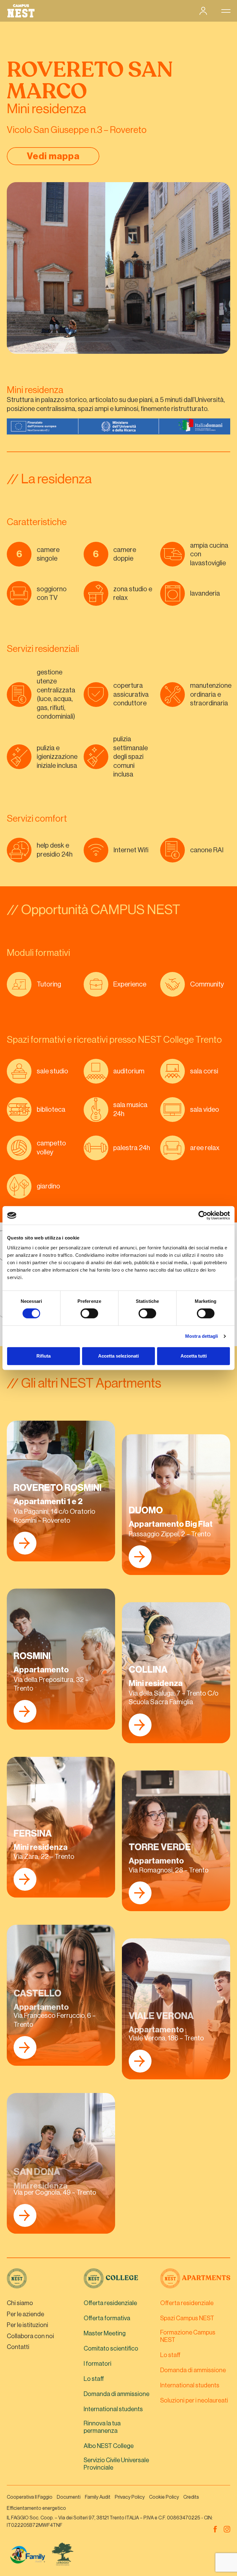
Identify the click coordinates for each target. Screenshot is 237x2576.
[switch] (89, 1314)
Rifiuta (44, 1356)
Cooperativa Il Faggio (30, 2497)
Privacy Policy (130, 2497)
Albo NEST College (109, 2446)
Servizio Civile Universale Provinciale (116, 2464)
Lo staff (94, 2379)
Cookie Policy (164, 2497)
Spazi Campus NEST (187, 2318)
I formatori (98, 2364)
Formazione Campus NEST (188, 2336)
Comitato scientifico (111, 2349)
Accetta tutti (194, 1356)
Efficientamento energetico (36, 2508)
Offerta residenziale (110, 2303)
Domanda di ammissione (116, 2394)
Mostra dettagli (202, 1336)
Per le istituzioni (27, 2325)
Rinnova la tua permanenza (102, 2427)
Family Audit (98, 2497)
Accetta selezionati (118, 1356)
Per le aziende (25, 2314)
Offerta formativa (107, 2318)
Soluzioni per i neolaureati (194, 2401)
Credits (191, 2497)
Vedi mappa (53, 156)
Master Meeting (105, 2334)
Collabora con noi (30, 2336)
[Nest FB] (215, 2529)
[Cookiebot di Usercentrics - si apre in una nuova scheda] (203, 1215)
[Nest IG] (227, 2529)
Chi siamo (20, 2303)
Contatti (18, 2347)
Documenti (69, 2497)
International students (113, 2409)
